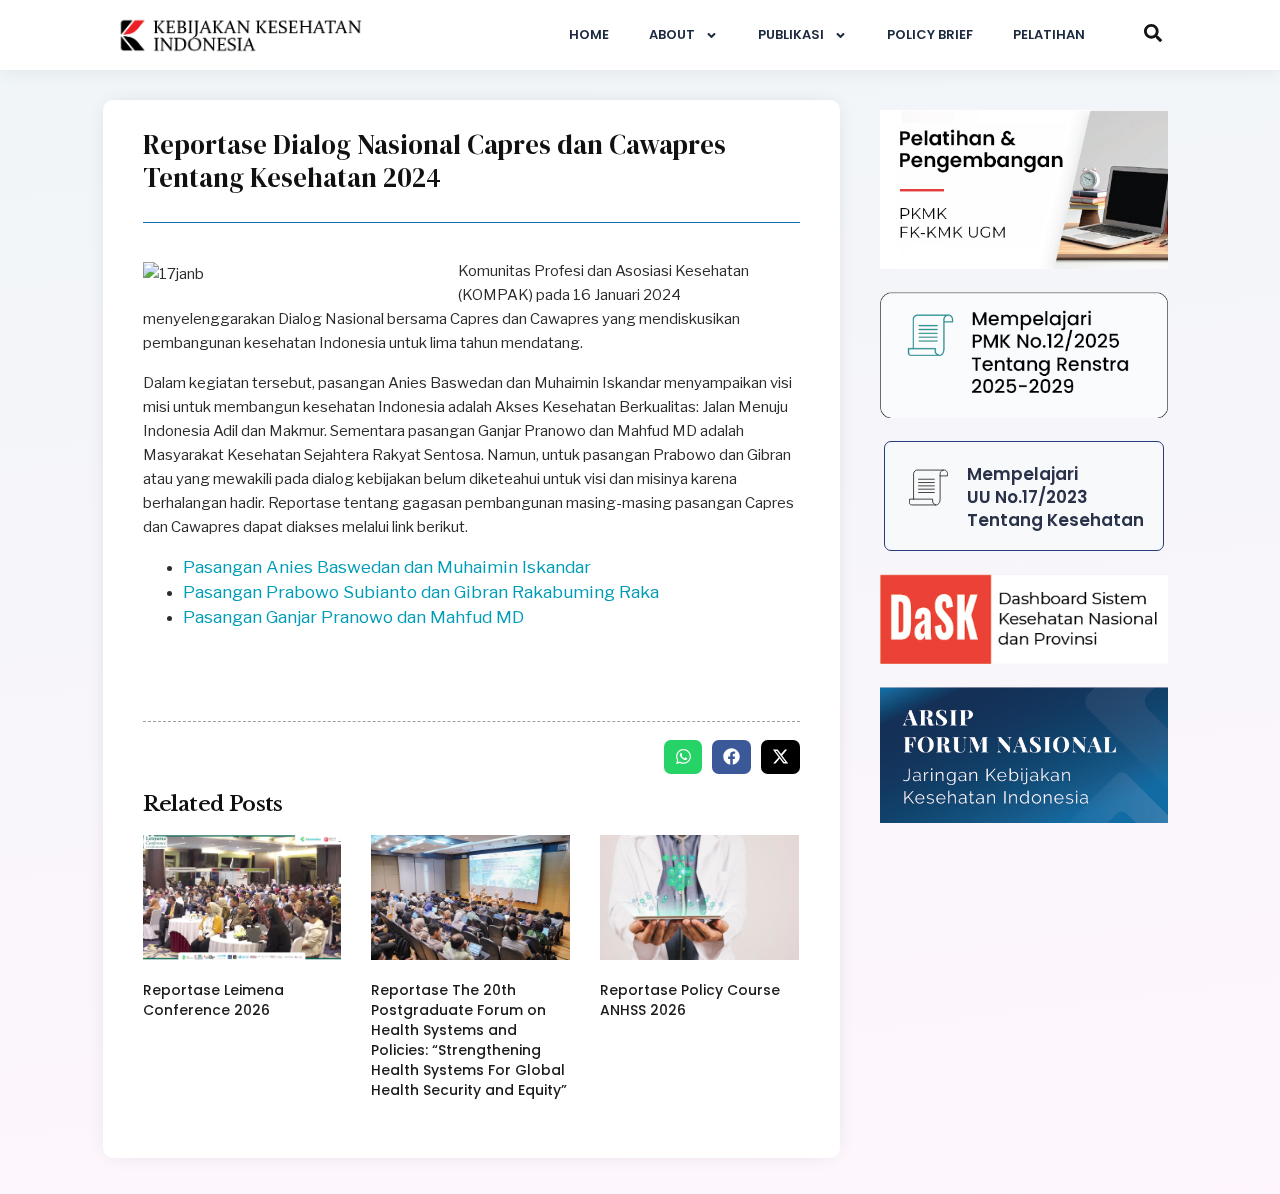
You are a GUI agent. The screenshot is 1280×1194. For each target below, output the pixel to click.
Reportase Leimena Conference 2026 (213, 1000)
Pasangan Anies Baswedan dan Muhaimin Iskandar (387, 566)
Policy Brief (930, 34)
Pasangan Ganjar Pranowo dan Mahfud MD (353, 616)
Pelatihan (1049, 34)
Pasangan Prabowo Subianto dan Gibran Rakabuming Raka (421, 591)
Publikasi (791, 34)
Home (589, 34)
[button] (683, 757)
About (672, 34)
